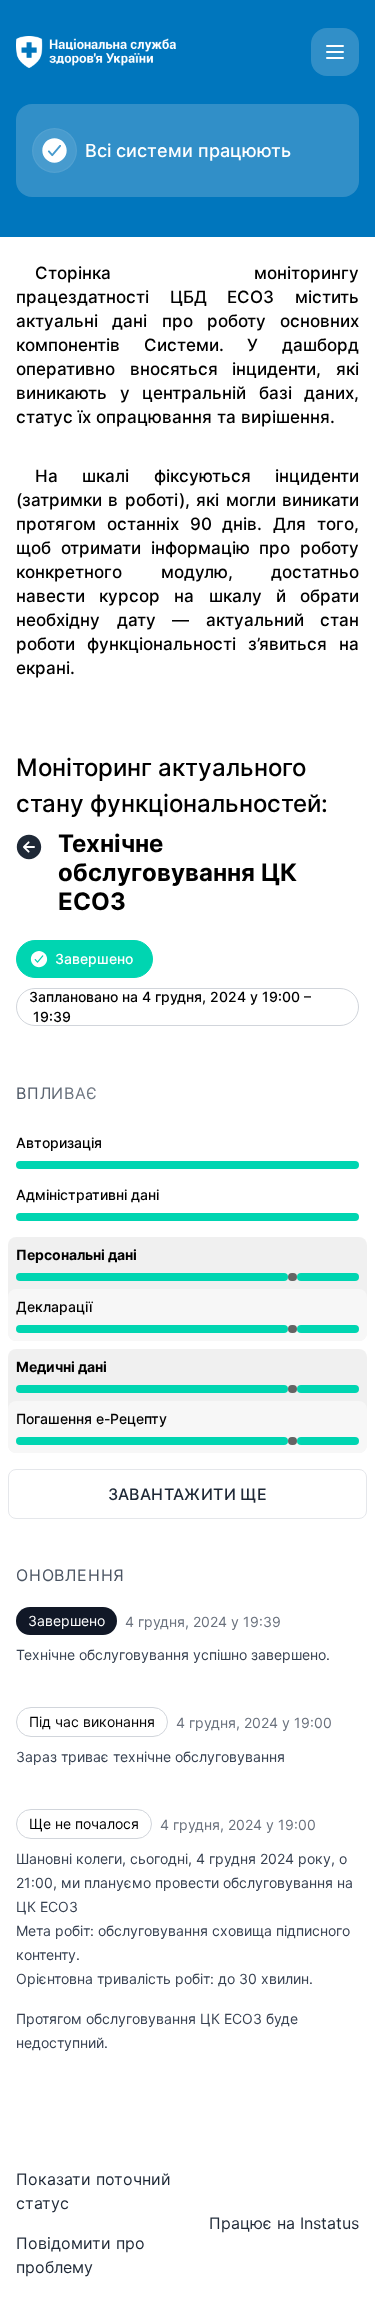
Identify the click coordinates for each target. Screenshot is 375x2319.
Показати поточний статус (93, 2191)
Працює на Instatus (284, 2223)
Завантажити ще (188, 1494)
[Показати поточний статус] (29, 847)
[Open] (335, 52)
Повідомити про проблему (80, 2255)
